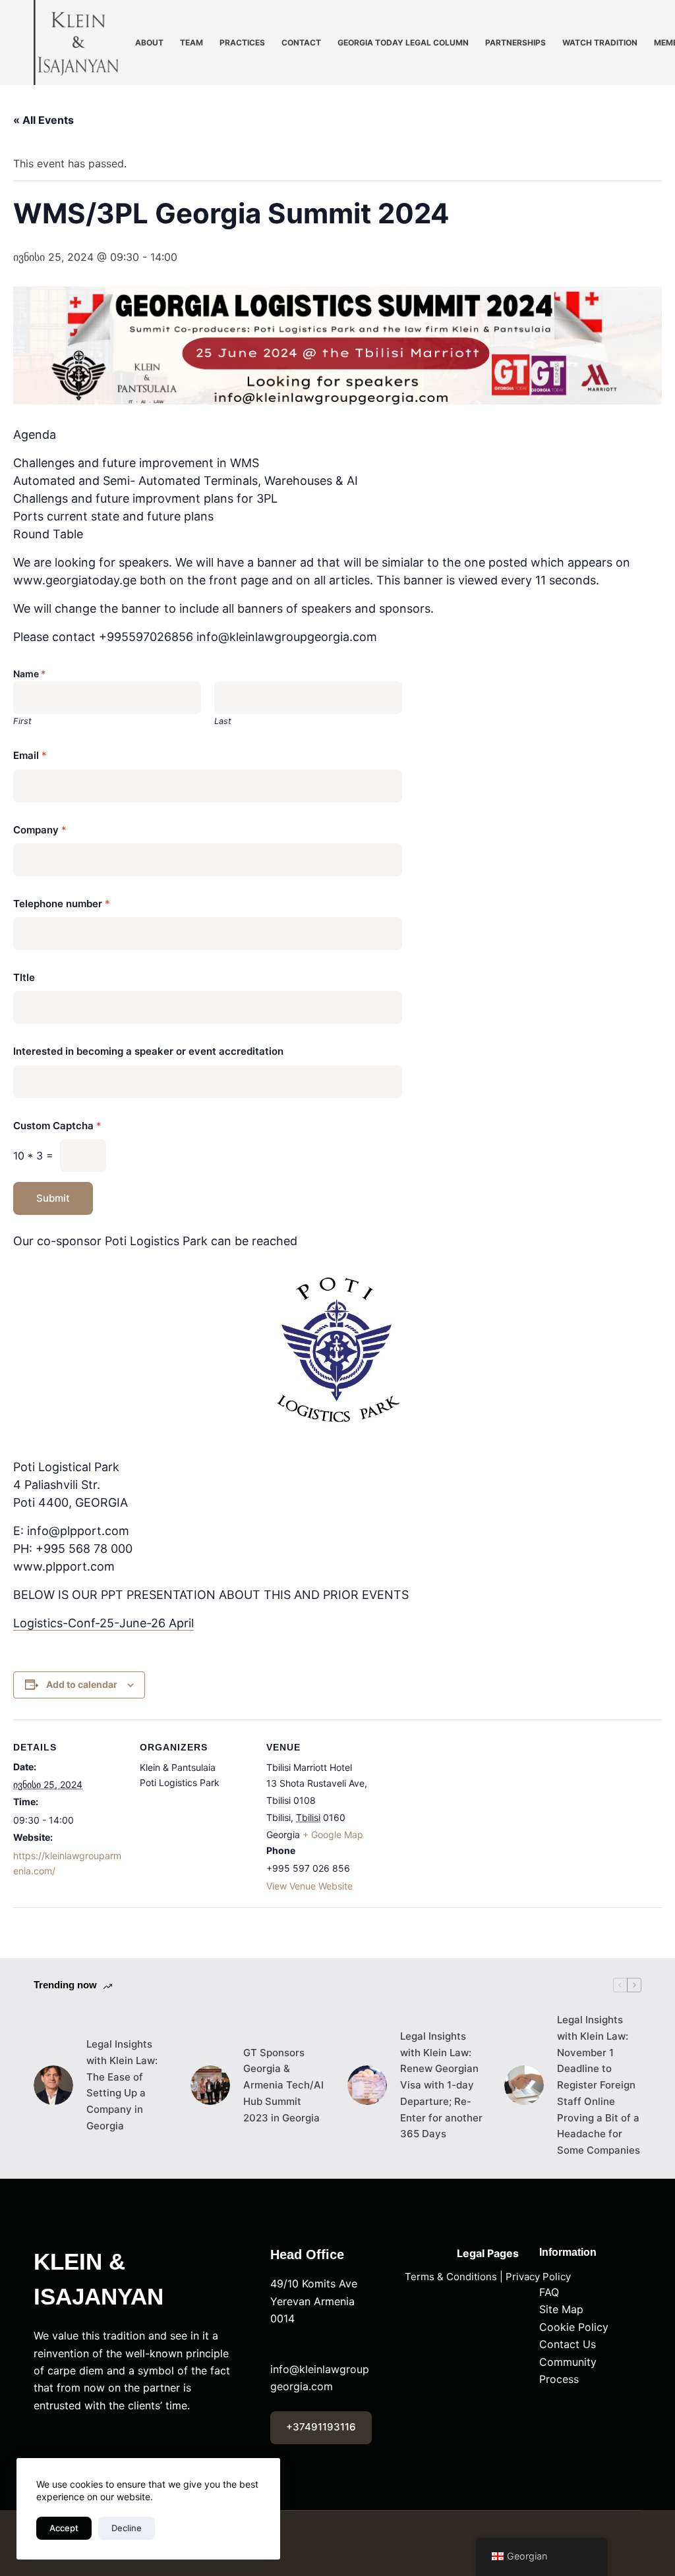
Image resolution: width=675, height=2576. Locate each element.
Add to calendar (82, 1684)
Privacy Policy (538, 2277)
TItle (24, 977)
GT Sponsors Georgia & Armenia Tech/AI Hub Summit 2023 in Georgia (283, 2085)
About (149, 42)
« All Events (44, 120)
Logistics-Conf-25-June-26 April (103, 1623)
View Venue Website (309, 1886)
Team (191, 42)
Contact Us (568, 2344)
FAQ (549, 2292)
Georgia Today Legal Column (403, 42)
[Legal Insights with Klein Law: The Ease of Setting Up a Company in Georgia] (53, 2085)
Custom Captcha (57, 1126)
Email (30, 755)
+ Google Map (333, 1834)
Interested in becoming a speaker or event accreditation (148, 1051)
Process (559, 2379)
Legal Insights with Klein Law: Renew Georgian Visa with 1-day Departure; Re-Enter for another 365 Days (441, 2085)
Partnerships (515, 42)
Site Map (561, 2309)
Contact (301, 42)
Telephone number (62, 904)
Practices (242, 42)
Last (223, 721)
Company (40, 830)
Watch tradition (600, 42)
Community (568, 2362)
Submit (53, 1198)
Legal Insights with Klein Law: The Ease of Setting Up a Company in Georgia (122, 2085)
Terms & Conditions (451, 2277)
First (22, 721)
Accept (64, 2528)
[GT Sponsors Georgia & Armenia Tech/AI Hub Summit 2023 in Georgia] (210, 2085)
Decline (127, 2528)
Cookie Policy (574, 2327)
